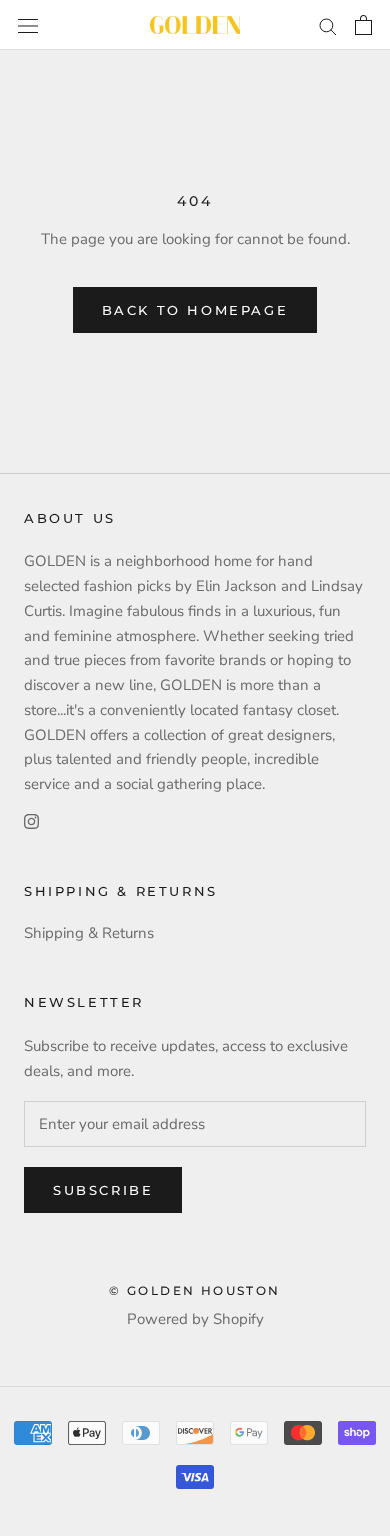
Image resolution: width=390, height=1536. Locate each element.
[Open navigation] (28, 24)
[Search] (328, 25)
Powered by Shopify (195, 1319)
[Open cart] (363, 25)
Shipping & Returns (89, 933)
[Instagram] (31, 820)
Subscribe (103, 1190)
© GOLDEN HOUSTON (194, 1290)
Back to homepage (195, 310)
